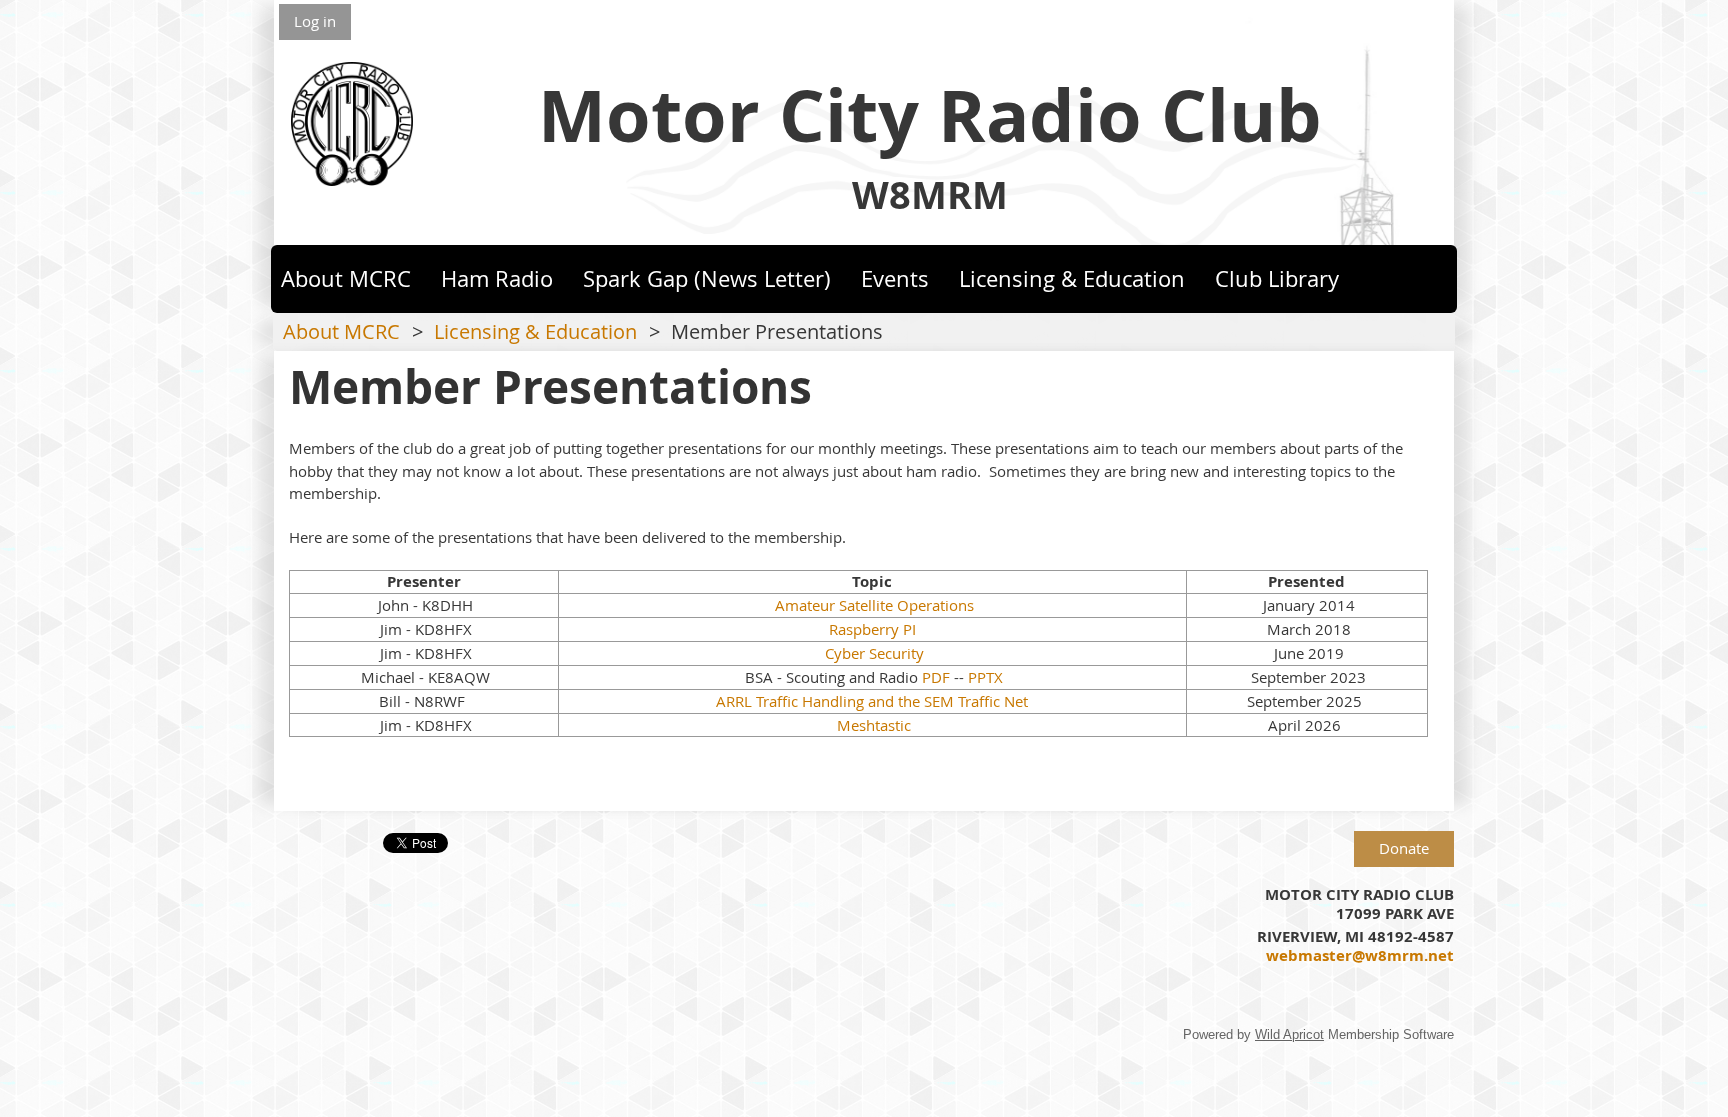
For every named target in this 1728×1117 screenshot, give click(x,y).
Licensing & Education (535, 332)
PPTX (985, 677)
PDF (936, 677)
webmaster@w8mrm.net (1360, 955)
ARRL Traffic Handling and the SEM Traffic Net (872, 701)
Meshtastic (872, 725)
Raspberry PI (872, 629)
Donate (1404, 848)
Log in (315, 21)
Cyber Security (872, 653)
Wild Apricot (1289, 1034)
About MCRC (341, 332)
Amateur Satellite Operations (874, 605)
